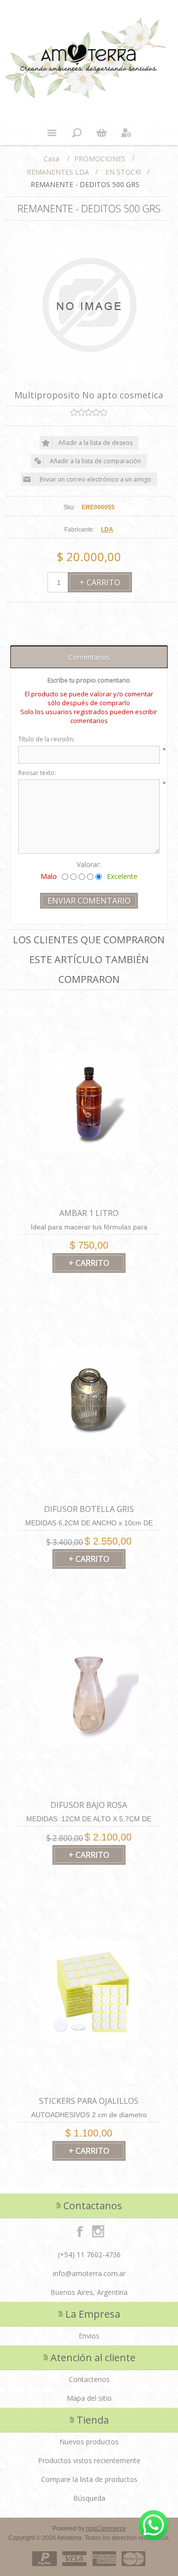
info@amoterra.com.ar (89, 2273)
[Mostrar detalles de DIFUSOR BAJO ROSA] (89, 1694)
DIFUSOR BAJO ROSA (89, 1805)
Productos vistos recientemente (89, 2460)
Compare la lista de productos (89, 2479)
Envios (89, 2336)
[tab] (89, 657)
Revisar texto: (37, 773)
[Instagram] (98, 2231)
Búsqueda (89, 2498)
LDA (107, 530)
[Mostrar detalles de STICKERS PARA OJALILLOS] (89, 1990)
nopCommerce (106, 2528)
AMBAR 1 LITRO (89, 1213)
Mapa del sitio (89, 2398)
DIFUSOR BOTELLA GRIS (89, 1509)
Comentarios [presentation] (89, 657)
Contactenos (89, 2379)
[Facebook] (80, 2231)
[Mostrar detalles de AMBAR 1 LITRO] (89, 1102)
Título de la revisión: (46, 739)
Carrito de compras (101, 133)
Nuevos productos (89, 2442)
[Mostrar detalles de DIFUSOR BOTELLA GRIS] (89, 1398)
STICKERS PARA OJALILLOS (89, 2101)
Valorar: (89, 864)
